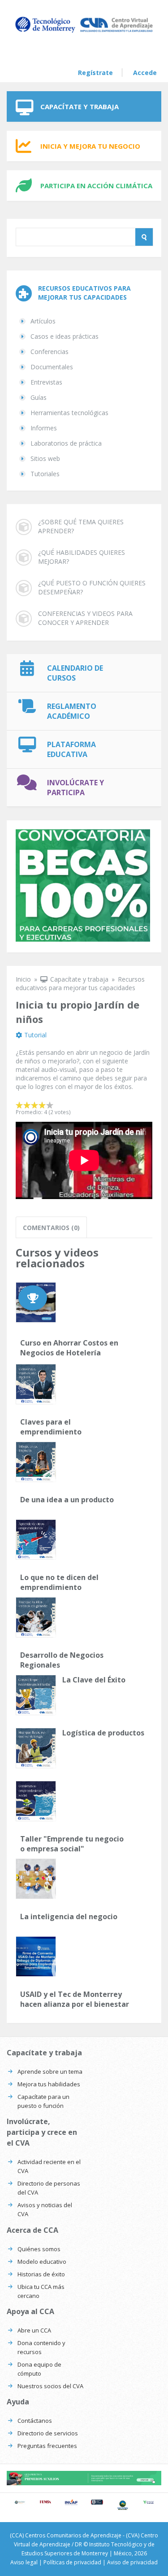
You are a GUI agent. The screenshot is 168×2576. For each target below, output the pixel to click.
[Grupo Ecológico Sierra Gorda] (123, 2505)
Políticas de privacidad (72, 2562)
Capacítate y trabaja (80, 106)
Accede (145, 73)
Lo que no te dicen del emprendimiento (59, 1582)
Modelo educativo (42, 2262)
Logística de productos (103, 1733)
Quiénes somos (39, 2249)
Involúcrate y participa (75, 788)
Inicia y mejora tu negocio (90, 146)
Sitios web (45, 458)
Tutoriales (45, 474)
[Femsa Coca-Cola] (46, 2502)
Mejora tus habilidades (49, 2084)
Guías (39, 397)
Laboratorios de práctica (66, 443)
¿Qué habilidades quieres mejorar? (82, 557)
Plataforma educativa (71, 749)
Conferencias (50, 352)
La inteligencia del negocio (69, 1917)
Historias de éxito (41, 2274)
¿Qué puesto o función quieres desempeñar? (92, 587)
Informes (44, 428)
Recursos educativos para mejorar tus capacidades (80, 983)
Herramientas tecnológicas (69, 413)
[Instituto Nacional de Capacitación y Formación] (71, 2502)
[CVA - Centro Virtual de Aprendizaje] (84, 32)
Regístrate (95, 73)
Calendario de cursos (75, 673)
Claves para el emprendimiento (51, 1427)
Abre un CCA (34, 2330)
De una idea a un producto (67, 1500)
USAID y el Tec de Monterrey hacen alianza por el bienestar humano (75, 1999)
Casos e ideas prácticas (65, 336)
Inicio (23, 979)
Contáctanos (35, 2421)
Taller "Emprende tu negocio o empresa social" (72, 1844)
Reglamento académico (72, 711)
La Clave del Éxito (94, 1680)
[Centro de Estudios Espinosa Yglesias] (20, 2502)
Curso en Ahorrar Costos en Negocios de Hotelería (69, 1348)
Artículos (43, 321)
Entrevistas (46, 382)
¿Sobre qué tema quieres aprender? (81, 526)
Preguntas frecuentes (47, 2446)
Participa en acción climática (96, 186)
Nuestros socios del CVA (50, 2386)
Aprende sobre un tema (50, 2071)
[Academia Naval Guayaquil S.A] (97, 2502)
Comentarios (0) (51, 1228)
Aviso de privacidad (132, 2562)
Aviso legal (24, 2562)
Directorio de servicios (48, 2433)
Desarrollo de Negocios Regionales (62, 1660)
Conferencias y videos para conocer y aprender (85, 618)
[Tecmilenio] (149, 2502)
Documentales (52, 367)
